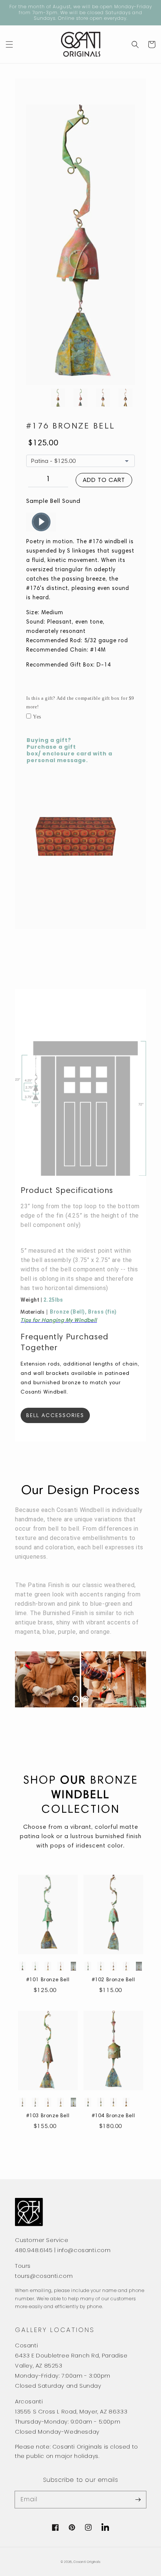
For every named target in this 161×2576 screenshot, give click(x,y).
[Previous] (37, 1679)
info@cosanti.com (84, 2250)
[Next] (124, 1679)
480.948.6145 (34, 2250)
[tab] (76, 1699)
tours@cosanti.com (44, 2276)
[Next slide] (68, 1966)
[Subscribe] (138, 2499)
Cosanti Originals (87, 2562)
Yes (37, 717)
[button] (9, 44)
